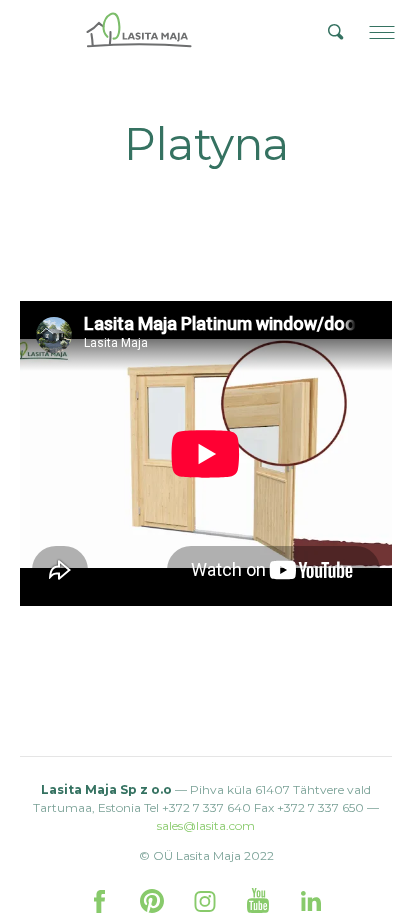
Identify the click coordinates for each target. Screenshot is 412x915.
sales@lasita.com (206, 825)
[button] (382, 32)
